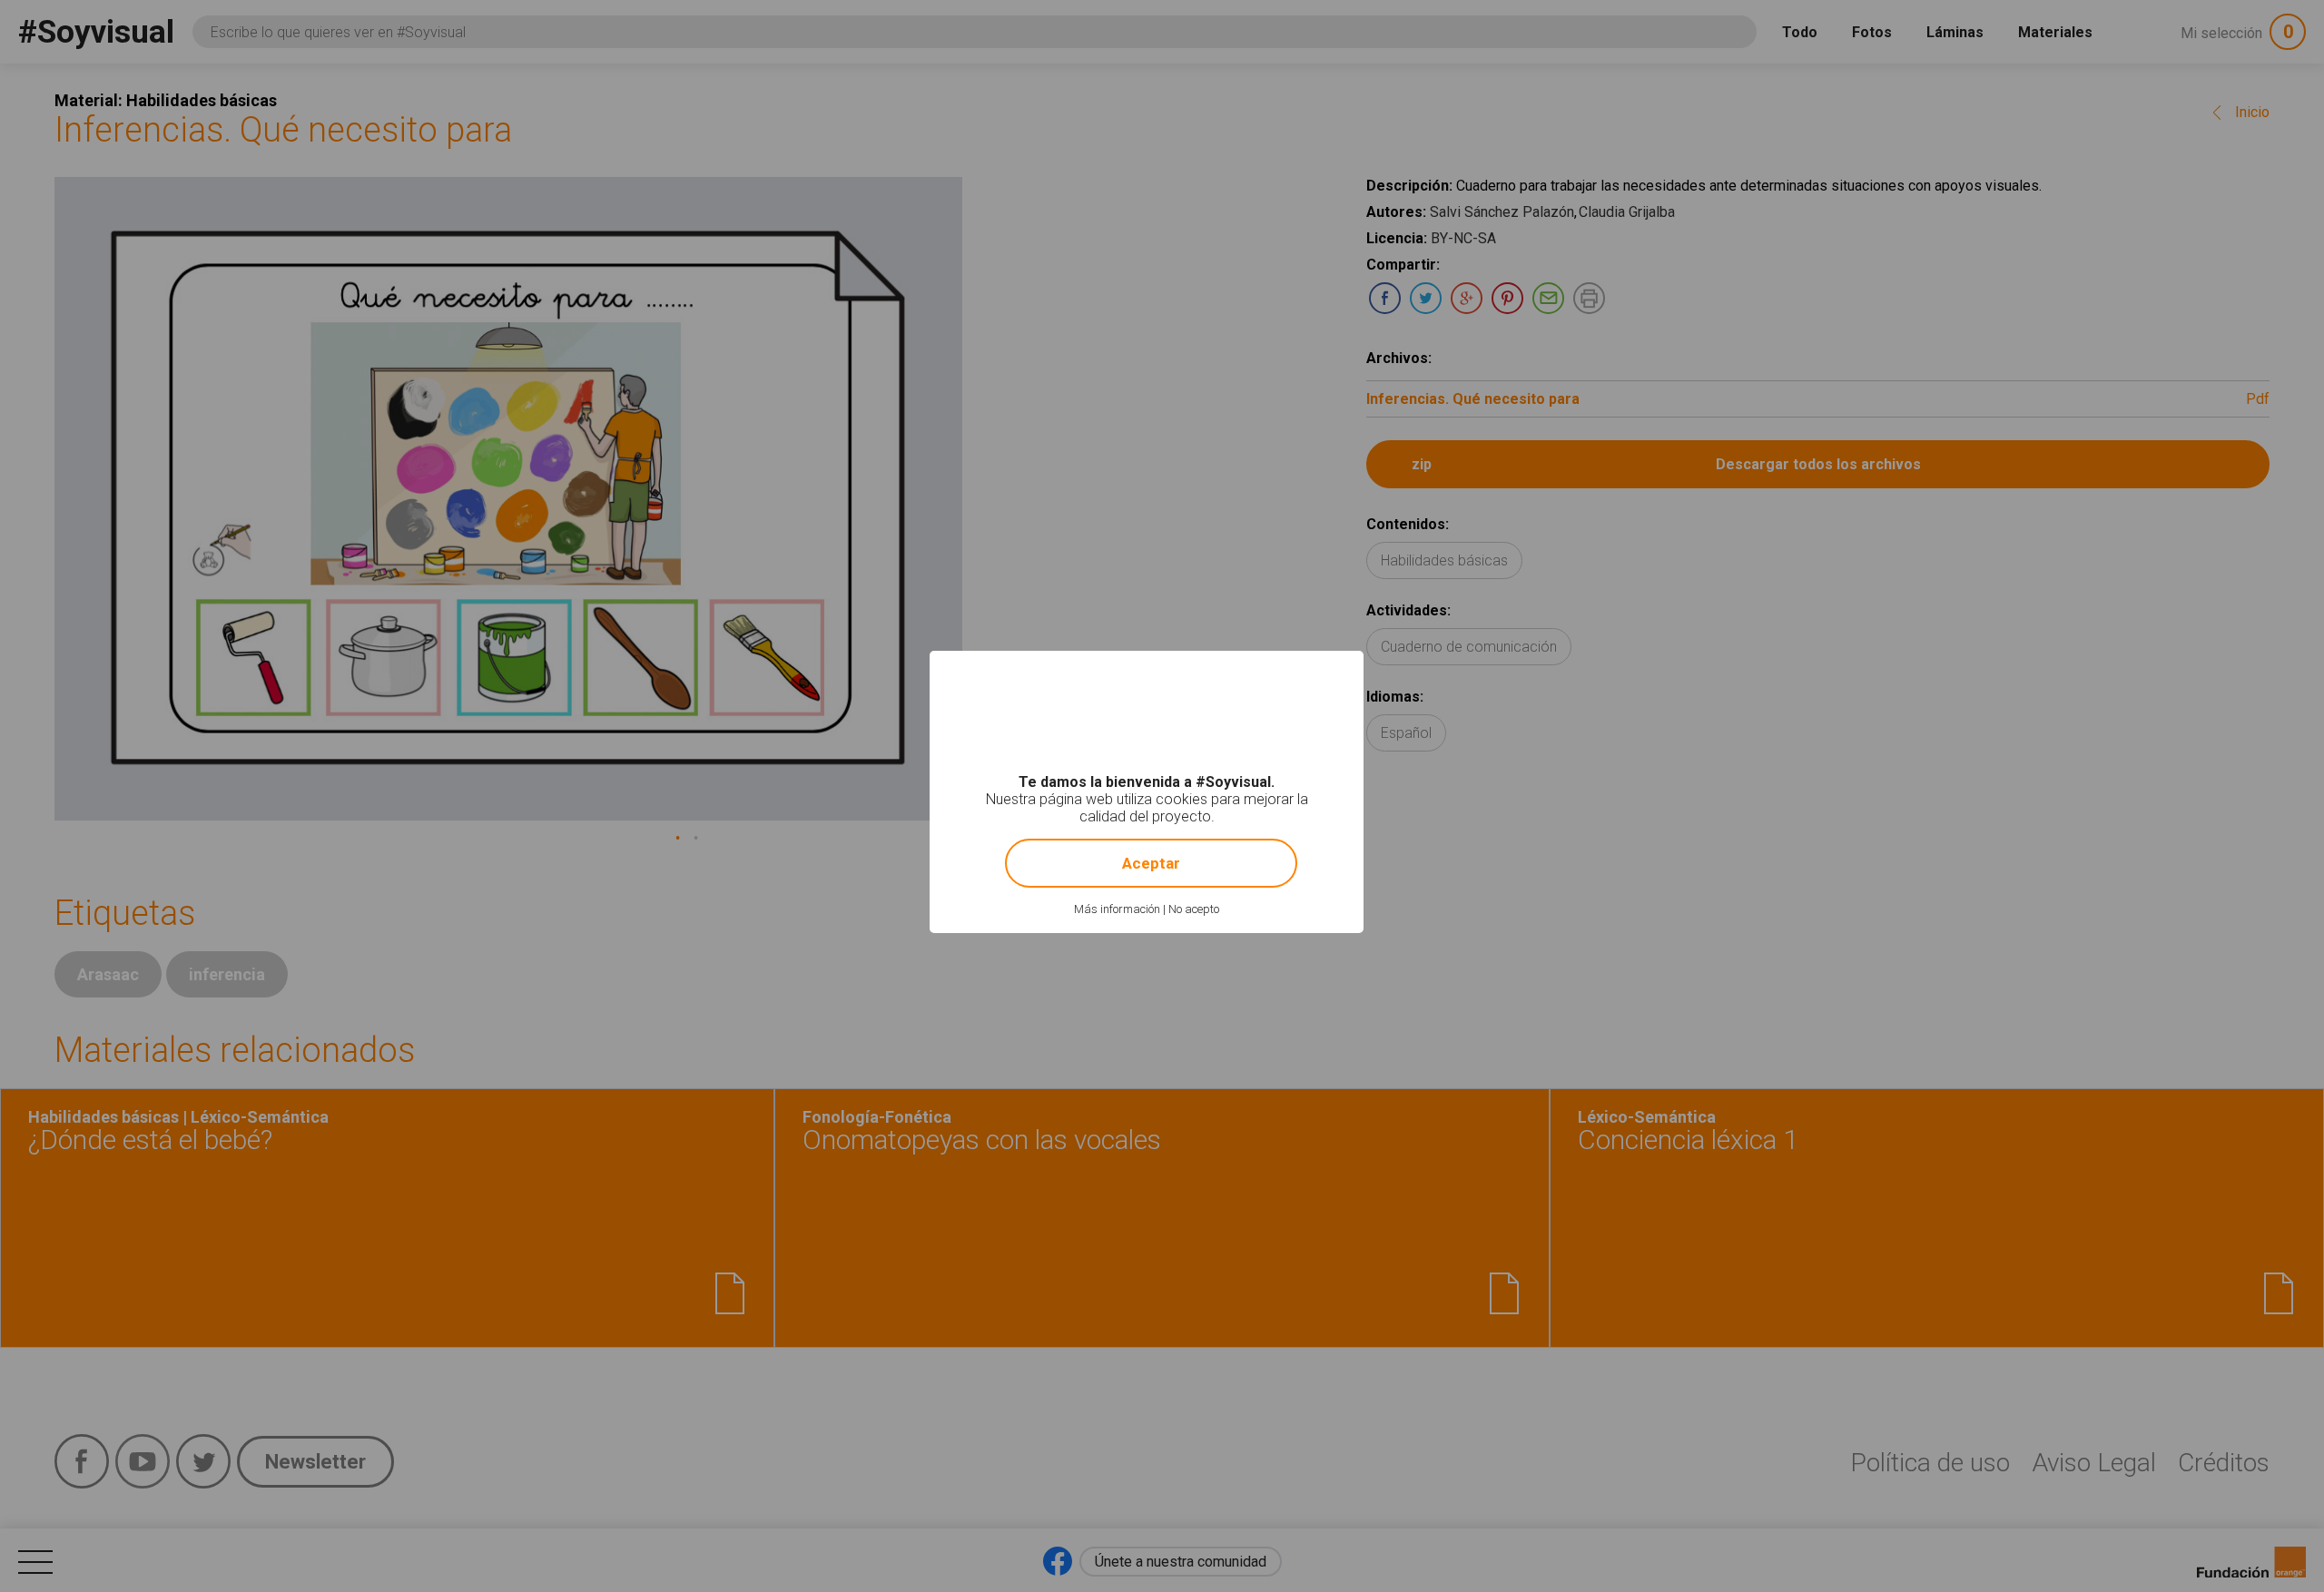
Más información (1117, 909)
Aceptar (1151, 863)
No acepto (1194, 909)
